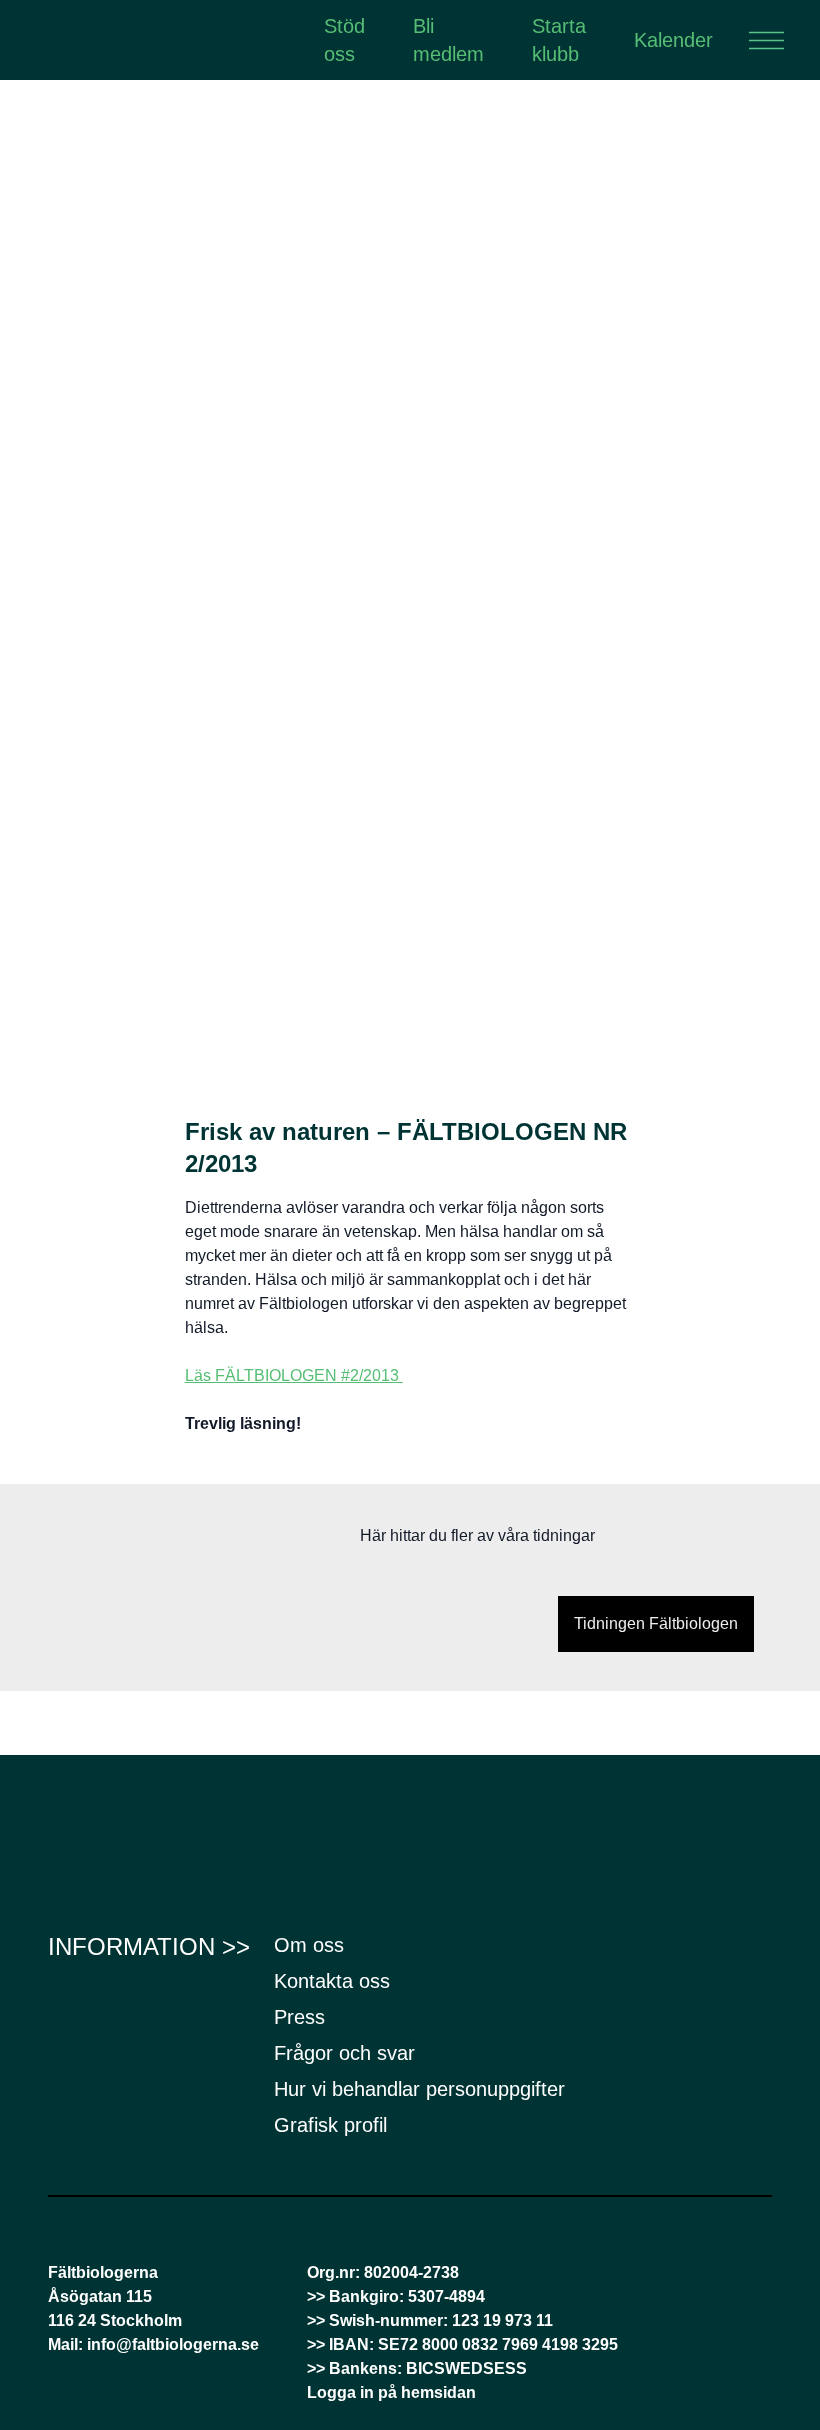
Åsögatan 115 (100, 2296)
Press (299, 2017)
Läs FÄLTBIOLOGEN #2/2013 (294, 1375)
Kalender (673, 40)
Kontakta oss (332, 1981)
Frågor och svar (344, 2053)
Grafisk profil (330, 2125)
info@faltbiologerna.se (173, 2344)
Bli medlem (448, 40)
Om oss (309, 1945)
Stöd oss (344, 40)
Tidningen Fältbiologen (656, 1623)
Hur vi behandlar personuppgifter (419, 2089)
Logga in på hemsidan (391, 2392)
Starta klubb (559, 40)
